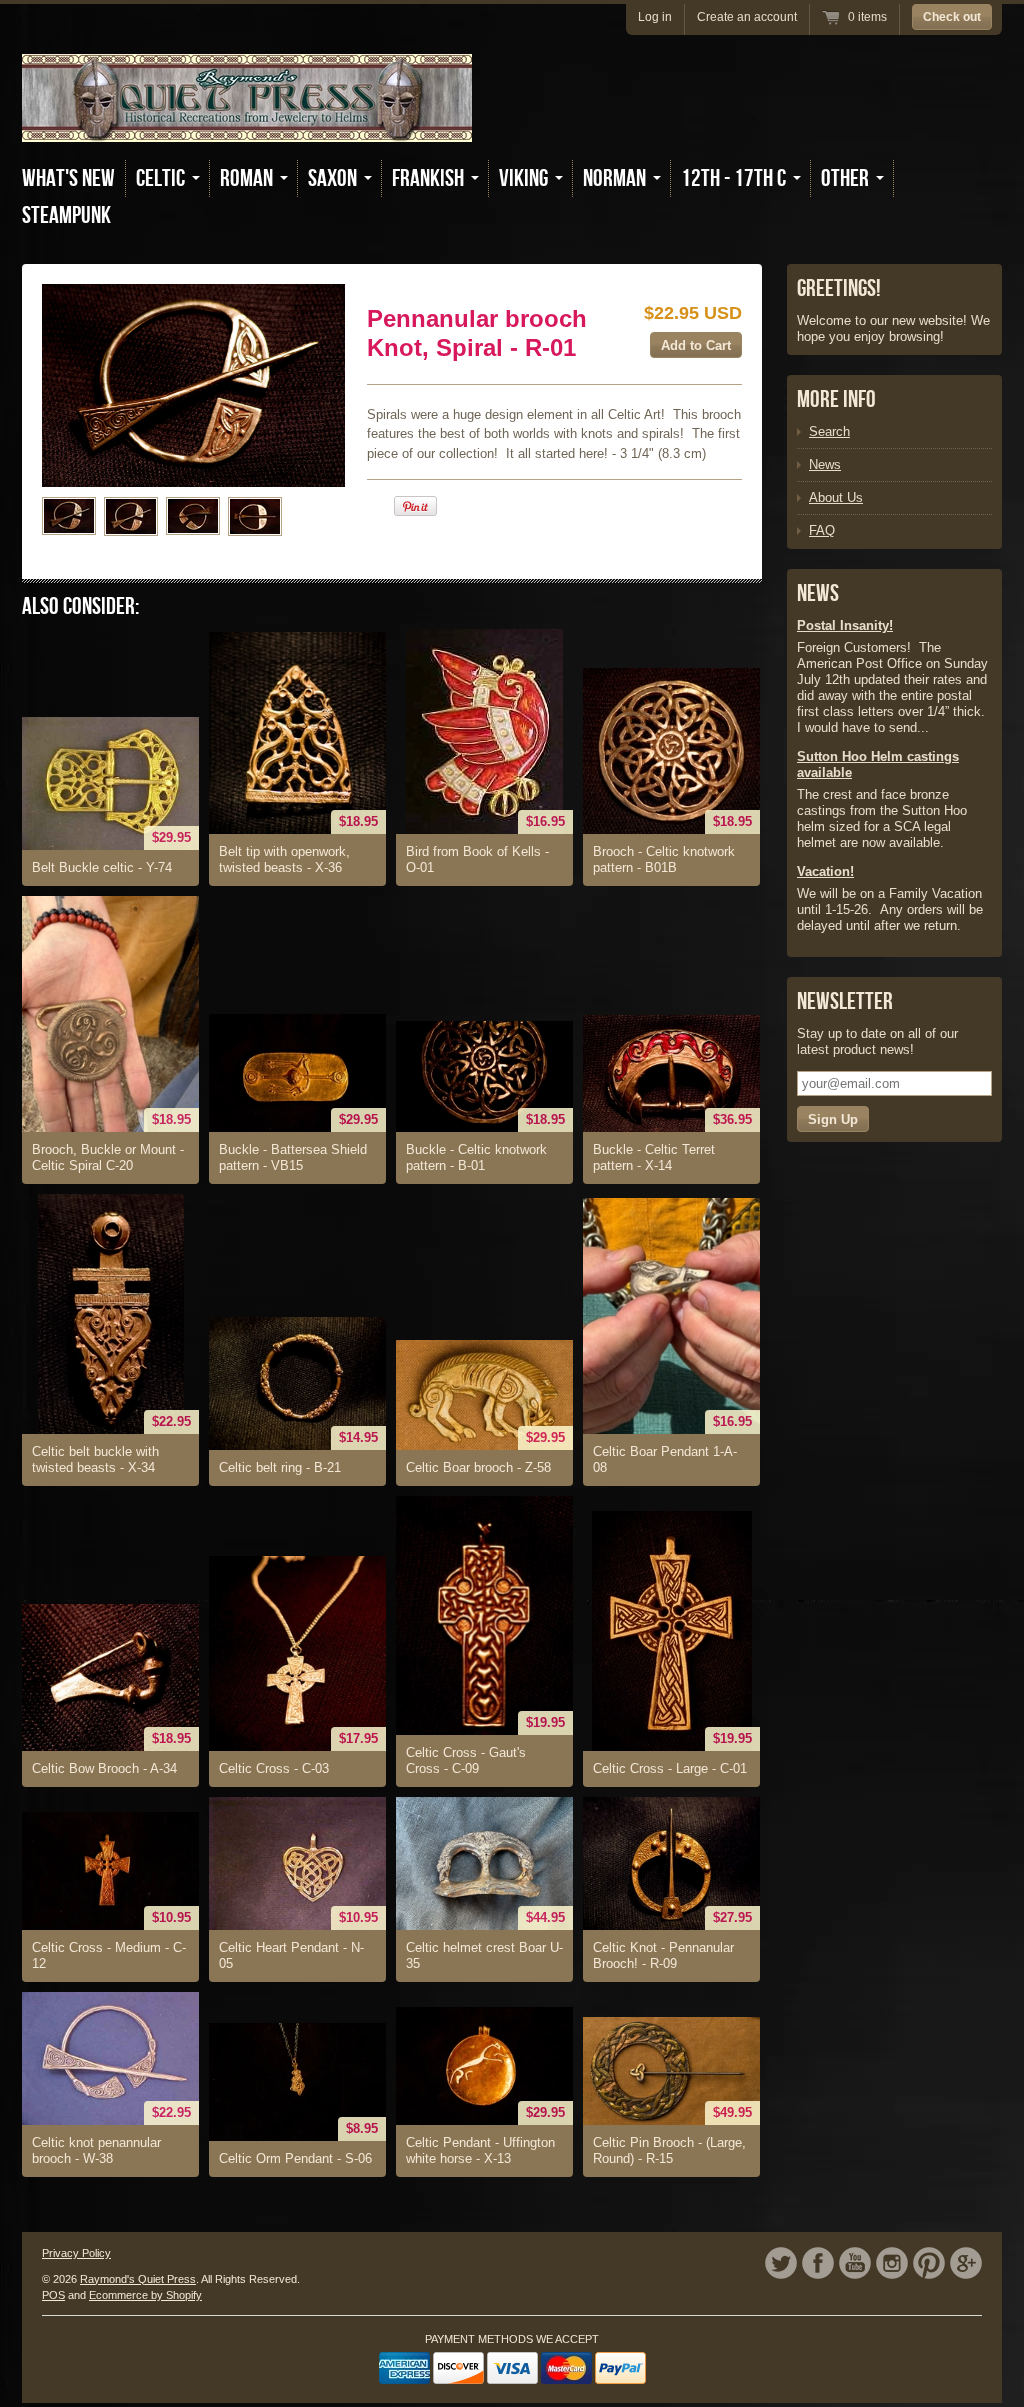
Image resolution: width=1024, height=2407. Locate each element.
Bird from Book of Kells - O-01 (477, 859)
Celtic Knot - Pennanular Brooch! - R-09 (663, 1955)
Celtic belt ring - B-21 (280, 1467)
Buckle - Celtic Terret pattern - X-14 (654, 1157)
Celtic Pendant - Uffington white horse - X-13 (480, 2150)
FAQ (822, 530)
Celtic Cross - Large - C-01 (670, 1768)
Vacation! (825, 871)
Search (829, 431)
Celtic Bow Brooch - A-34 (104, 1768)
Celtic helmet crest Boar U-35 (484, 1955)
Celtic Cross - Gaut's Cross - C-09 (466, 1760)
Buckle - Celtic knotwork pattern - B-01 (476, 1157)
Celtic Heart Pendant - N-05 (291, 1955)
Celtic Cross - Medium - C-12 (109, 1955)
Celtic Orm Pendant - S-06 (295, 2158)
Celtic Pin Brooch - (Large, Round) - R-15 (669, 2150)
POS (53, 2295)
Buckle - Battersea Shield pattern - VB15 (293, 1157)
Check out (952, 17)
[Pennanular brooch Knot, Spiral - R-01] (69, 516)
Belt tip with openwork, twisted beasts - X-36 (284, 859)
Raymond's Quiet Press (138, 2279)
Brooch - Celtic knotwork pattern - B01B (664, 859)
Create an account (747, 17)
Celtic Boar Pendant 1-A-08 (665, 1459)
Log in (655, 17)
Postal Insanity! (845, 625)
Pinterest (929, 2263)
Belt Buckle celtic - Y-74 (102, 867)
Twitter (781, 2263)
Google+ (966, 2263)
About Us (836, 497)
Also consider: (80, 606)
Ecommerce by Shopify (145, 2295)
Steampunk (66, 215)
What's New (68, 178)
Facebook (818, 2263)
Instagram (892, 2263)
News (825, 464)
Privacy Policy (76, 2253)
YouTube (855, 2263)
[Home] (247, 127)
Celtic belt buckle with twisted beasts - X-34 (95, 1459)
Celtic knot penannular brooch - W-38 (96, 2150)
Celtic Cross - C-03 (274, 1768)
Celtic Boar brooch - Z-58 (478, 1467)
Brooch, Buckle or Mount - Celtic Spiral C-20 (108, 1157)
